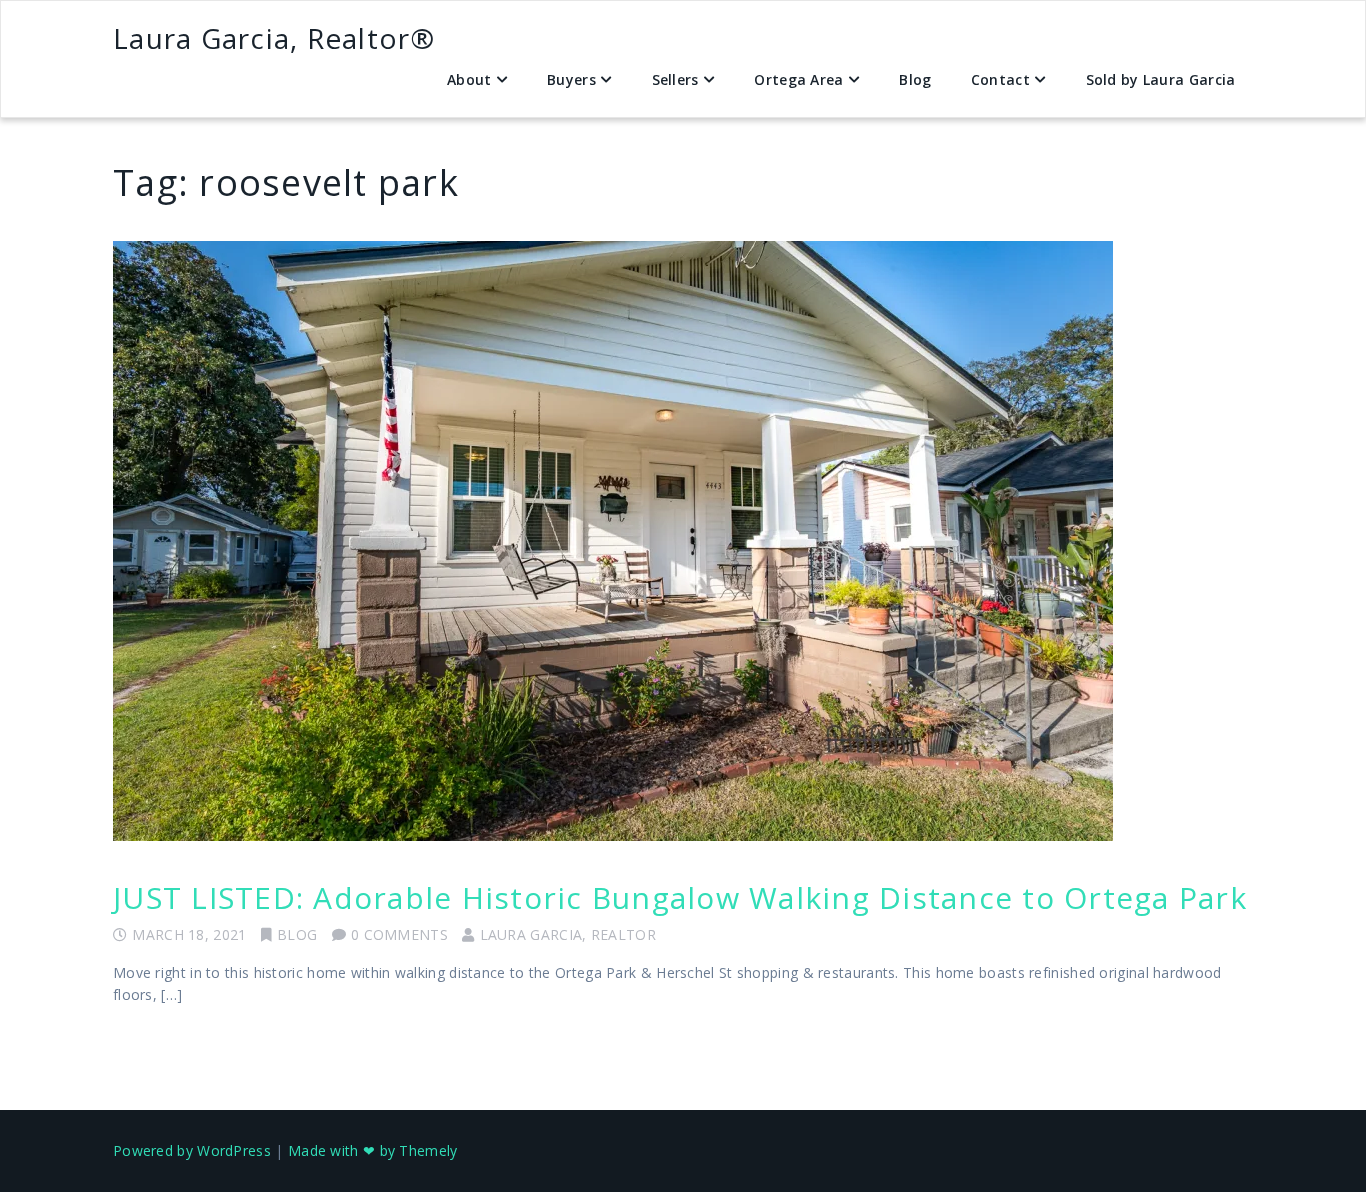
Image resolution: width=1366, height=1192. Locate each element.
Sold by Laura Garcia (1161, 79)
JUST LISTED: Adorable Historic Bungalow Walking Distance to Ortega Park (680, 897)
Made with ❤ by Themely (373, 1150)
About (469, 79)
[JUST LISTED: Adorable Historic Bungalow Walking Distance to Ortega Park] (683, 541)
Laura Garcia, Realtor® (274, 38)
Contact (1000, 79)
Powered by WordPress (192, 1150)
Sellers (675, 79)
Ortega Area (798, 79)
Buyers (571, 79)
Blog (915, 79)
